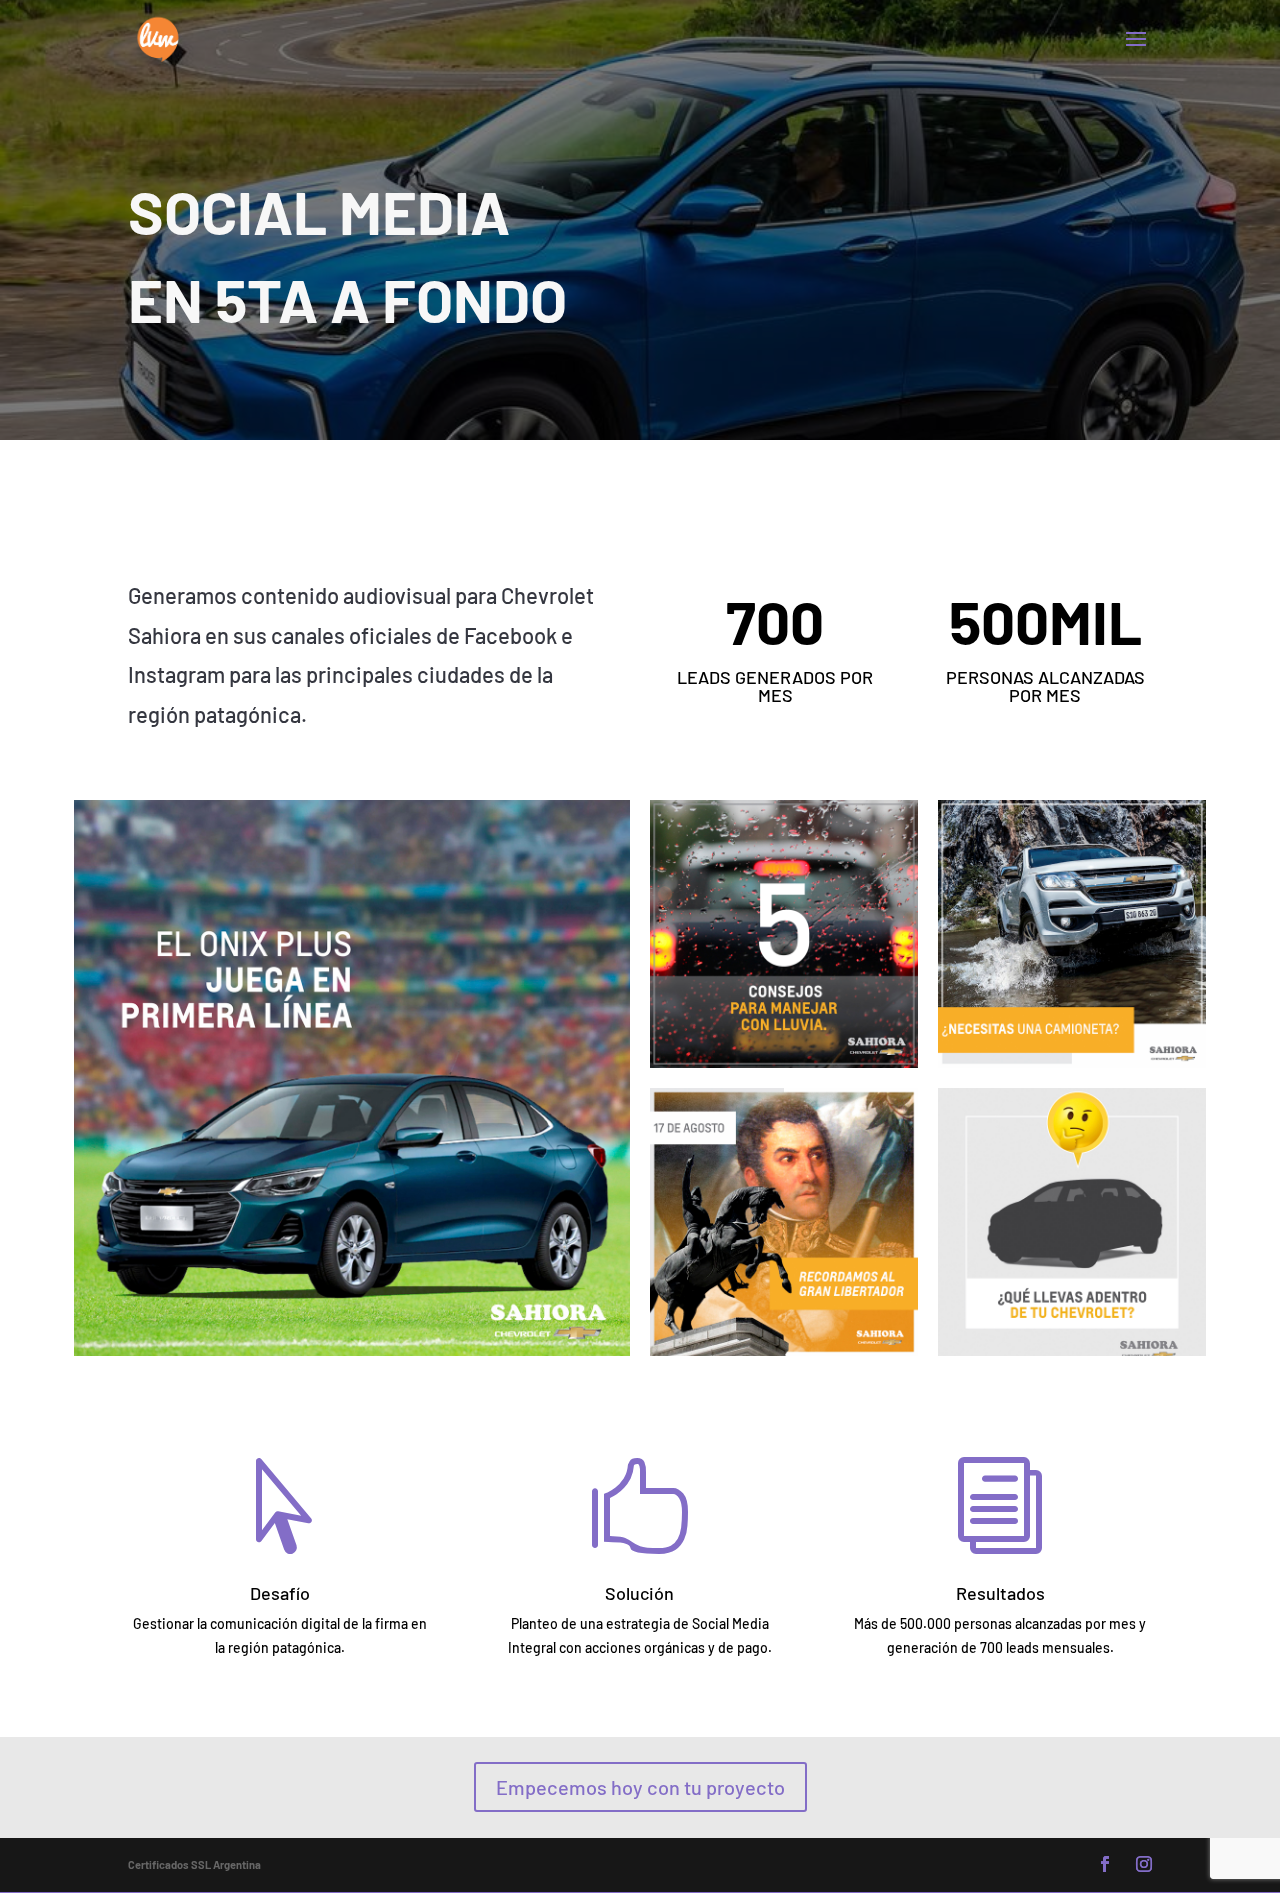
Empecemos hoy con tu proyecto (640, 1787)
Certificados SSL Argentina (194, 1864)
